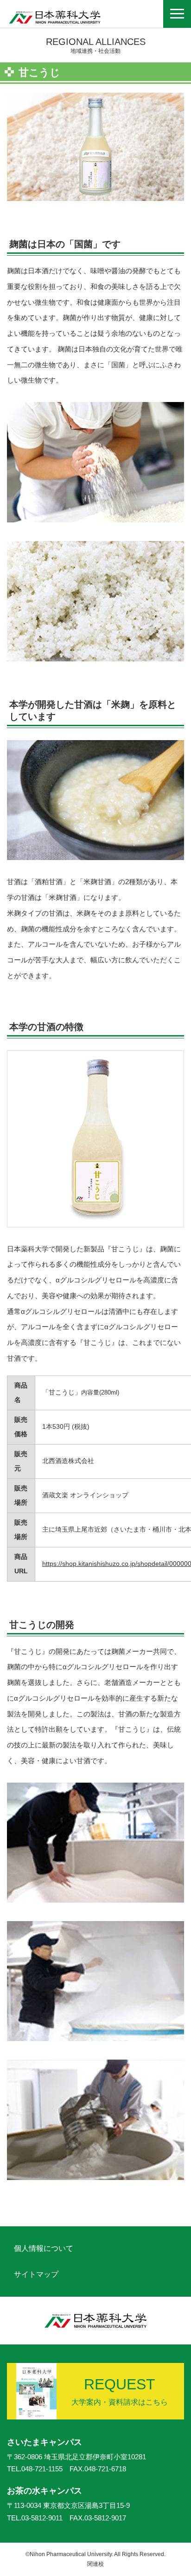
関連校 (95, 2564)
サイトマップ (36, 2274)
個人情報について (44, 2248)
